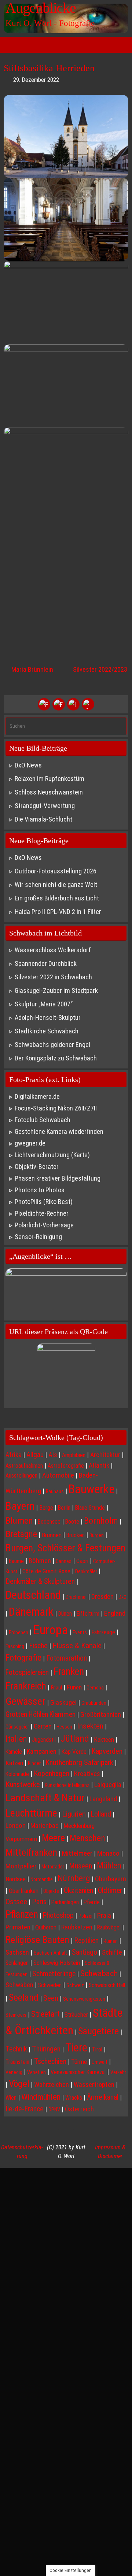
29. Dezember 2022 (36, 80)
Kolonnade (17, 1774)
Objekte (51, 1891)
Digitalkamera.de (37, 1096)
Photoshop (58, 1915)
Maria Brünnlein (32, 669)
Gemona (95, 1688)
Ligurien (74, 1814)
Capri (82, 1561)
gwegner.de (30, 1143)
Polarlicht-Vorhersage (44, 1225)
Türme (79, 2062)
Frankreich (26, 1686)
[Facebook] (44, 704)
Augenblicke (41, 8)
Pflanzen (22, 1914)
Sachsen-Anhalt (50, 1953)
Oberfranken (24, 1891)
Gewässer (25, 1701)
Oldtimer (110, 1891)
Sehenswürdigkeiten (84, 1999)
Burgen (97, 1535)
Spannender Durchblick (46, 963)
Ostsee (16, 1901)
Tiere (76, 2048)
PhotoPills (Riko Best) (44, 1202)
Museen (80, 1866)
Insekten (90, 1726)
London (16, 1826)
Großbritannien (101, 1715)
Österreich (79, 2109)
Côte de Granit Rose (46, 1571)
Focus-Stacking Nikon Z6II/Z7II (56, 1108)
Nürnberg (74, 1878)
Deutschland (33, 1595)
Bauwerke (91, 1489)
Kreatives (87, 1774)
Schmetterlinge (54, 1974)
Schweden (50, 1985)
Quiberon (46, 1927)
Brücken (76, 1535)
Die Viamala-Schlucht (43, 819)
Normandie (42, 1879)
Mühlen (109, 1866)
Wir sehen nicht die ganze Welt (56, 885)
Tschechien (50, 2061)
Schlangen (17, 1963)
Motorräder (53, 1867)
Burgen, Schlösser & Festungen (65, 1548)
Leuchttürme (31, 1813)
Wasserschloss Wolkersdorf (53, 950)
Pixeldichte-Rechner (42, 1213)
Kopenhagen (52, 1773)
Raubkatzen (77, 1927)
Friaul (56, 1688)
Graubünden (94, 1703)
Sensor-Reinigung (38, 1237)
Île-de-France (25, 2109)
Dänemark (31, 1612)
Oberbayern (111, 1879)
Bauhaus (55, 1491)
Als (53, 1455)
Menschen (87, 1838)
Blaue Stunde (90, 1508)
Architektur (105, 1455)
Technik (16, 2049)
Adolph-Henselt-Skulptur (48, 1018)
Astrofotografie (66, 1466)
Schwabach (99, 1973)
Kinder (34, 1763)
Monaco (108, 1853)
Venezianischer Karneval (78, 2072)
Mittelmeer (77, 1853)
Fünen (74, 1687)
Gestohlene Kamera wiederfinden (59, 1131)
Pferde (92, 1902)
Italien (16, 1739)
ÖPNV (54, 2110)
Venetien (36, 2072)
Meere (53, 1838)
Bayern (20, 1506)
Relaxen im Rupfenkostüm (49, 779)
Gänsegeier (17, 1727)
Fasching (15, 1646)
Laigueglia (108, 1785)
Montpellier (21, 1866)
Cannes (64, 1561)
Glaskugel (63, 1703)
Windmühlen (41, 2097)
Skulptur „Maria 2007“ (44, 1004)
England (115, 1613)
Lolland (101, 1814)
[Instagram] (73, 704)
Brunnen (52, 1535)
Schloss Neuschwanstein (49, 792)
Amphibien (74, 1455)
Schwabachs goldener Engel (52, 1045)
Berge (46, 1508)
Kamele (14, 1752)
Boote (72, 1522)
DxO (122, 1597)
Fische (38, 1646)
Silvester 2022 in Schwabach (53, 977)
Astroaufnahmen (24, 1466)
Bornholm (101, 1521)
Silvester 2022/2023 (100, 669)
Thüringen (46, 2049)
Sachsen (17, 1952)
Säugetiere (98, 2031)
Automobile (58, 1475)
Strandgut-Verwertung (45, 806)
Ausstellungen (21, 1476)
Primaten (18, 1927)
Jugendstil (44, 1740)
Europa (50, 1630)
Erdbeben (19, 1632)
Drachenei (76, 1597)
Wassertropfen (94, 2085)
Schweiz (75, 1985)
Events (80, 1632)
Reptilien (86, 1941)
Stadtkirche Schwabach (47, 1031)
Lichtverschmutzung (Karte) (52, 1155)
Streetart (45, 2014)
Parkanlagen (65, 1902)
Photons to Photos (40, 1190)
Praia (104, 1915)
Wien (11, 2098)
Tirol (97, 2049)
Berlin (64, 1508)
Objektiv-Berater (37, 1167)
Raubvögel (109, 1927)
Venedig (14, 2072)
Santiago (85, 1952)
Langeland (103, 1799)
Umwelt (100, 2062)
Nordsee (16, 1879)
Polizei (85, 1916)
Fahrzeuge (103, 1632)
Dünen (65, 1614)
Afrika (14, 1455)
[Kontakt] (88, 704)
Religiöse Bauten (37, 1939)
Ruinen (111, 1941)
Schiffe (112, 1952)
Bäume (16, 1561)
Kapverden (107, 1751)
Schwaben (19, 1985)
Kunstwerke (23, 1784)
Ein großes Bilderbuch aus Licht (57, 898)
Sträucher (76, 2015)
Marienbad (45, 1826)
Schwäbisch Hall (107, 1985)
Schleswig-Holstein (57, 1963)
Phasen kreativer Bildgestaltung (58, 1178)
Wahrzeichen (52, 2085)
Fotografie (23, 1658)
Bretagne (21, 1534)
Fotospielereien (27, 1672)
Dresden (102, 1596)
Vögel (19, 2084)
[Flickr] (59, 704)
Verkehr (118, 2072)
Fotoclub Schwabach (43, 1120)
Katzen (14, 1763)
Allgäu (35, 1455)
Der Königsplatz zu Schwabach (56, 1058)
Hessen (64, 1727)
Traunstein (17, 2062)
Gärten (43, 1726)
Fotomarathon (67, 1658)
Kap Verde (74, 1752)
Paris (39, 1902)
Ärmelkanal (103, 2097)
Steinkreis (16, 2015)
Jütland (75, 1738)
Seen (51, 1998)
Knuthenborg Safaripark (79, 1763)
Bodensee (49, 1522)
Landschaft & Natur (45, 1798)
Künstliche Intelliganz (67, 1785)
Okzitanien (78, 1891)
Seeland (24, 1997)
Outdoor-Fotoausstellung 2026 (56, 871)
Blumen (19, 1521)
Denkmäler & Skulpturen (40, 1581)
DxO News (28, 765)
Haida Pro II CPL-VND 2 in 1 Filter (58, 912)
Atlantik (99, 1465)
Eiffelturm (88, 1614)
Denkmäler (86, 1571)
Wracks (74, 2098)
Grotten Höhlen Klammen (41, 1714)
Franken (69, 1672)
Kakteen (104, 1739)
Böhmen (40, 1561)
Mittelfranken (31, 1852)
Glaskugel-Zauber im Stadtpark (56, 990)
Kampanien (42, 1751)
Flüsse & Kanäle (77, 1645)
